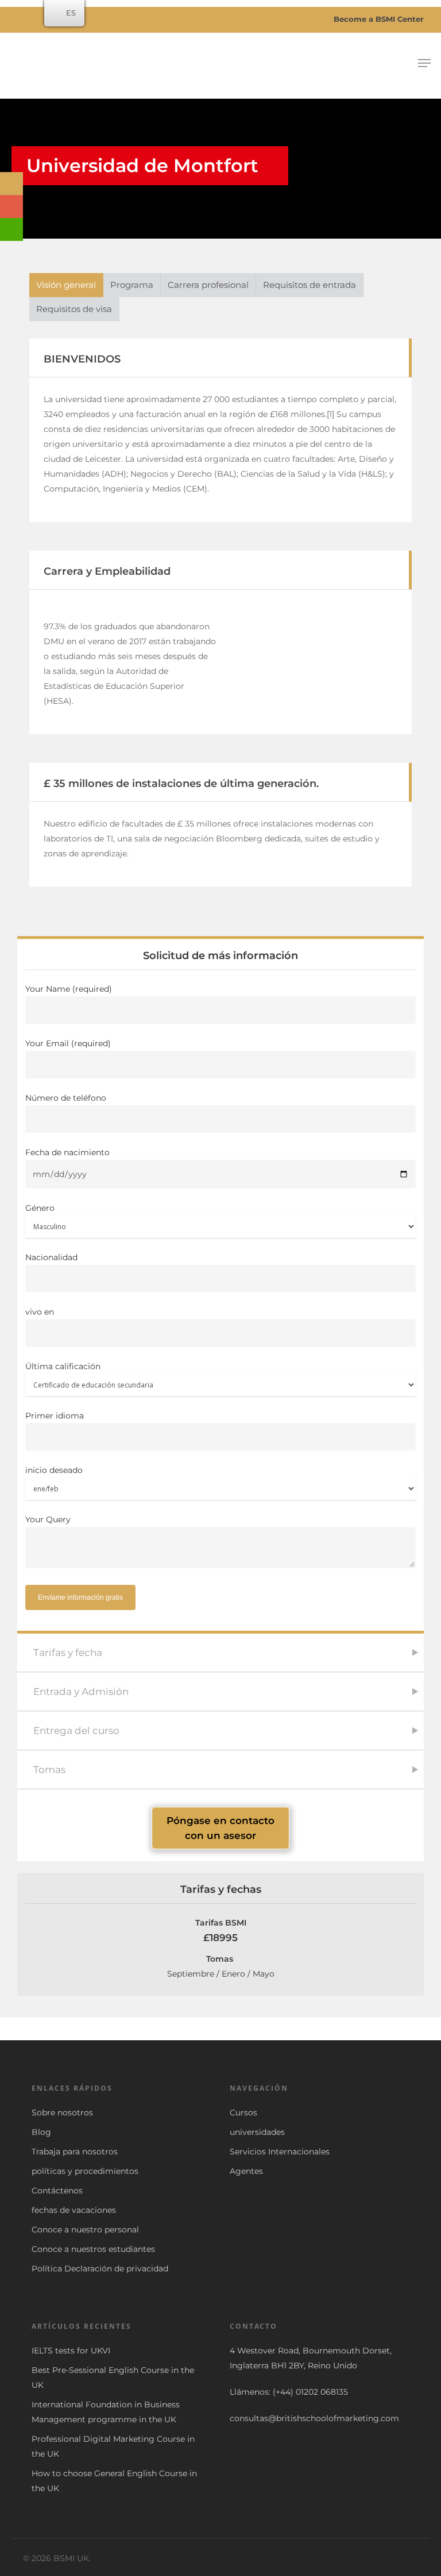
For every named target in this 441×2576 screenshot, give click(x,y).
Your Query (48, 1519)
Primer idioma (55, 1416)
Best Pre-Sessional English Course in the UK (113, 2378)
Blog (41, 2132)
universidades (257, 2132)
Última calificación (63, 1366)
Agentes (246, 2171)
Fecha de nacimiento (67, 1152)
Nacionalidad (51, 1257)
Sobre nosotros (62, 2113)
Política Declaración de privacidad (100, 2269)
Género (40, 1208)
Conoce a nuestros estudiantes (93, 2249)
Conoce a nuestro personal (85, 2230)
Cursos (243, 2113)
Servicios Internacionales (280, 2152)
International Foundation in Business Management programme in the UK (106, 2412)
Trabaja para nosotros (75, 2152)
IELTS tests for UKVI (71, 2351)
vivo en (40, 1312)
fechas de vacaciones (74, 2210)
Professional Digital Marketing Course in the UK (113, 2446)
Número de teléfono (66, 1098)
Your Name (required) (69, 989)
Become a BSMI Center (378, 19)
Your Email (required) (68, 1043)
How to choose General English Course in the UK (114, 2481)
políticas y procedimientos (85, 2171)
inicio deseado (54, 1470)
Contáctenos (57, 2191)
